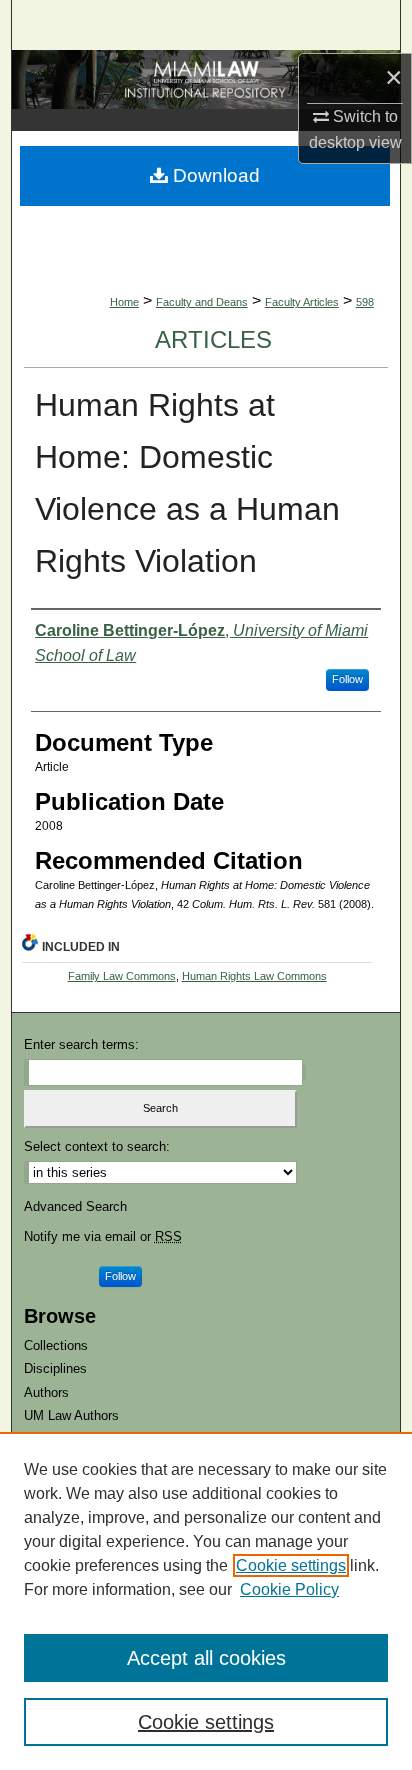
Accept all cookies (206, 1658)
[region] (206, 1601)
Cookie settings (291, 1565)
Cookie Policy (289, 1589)
